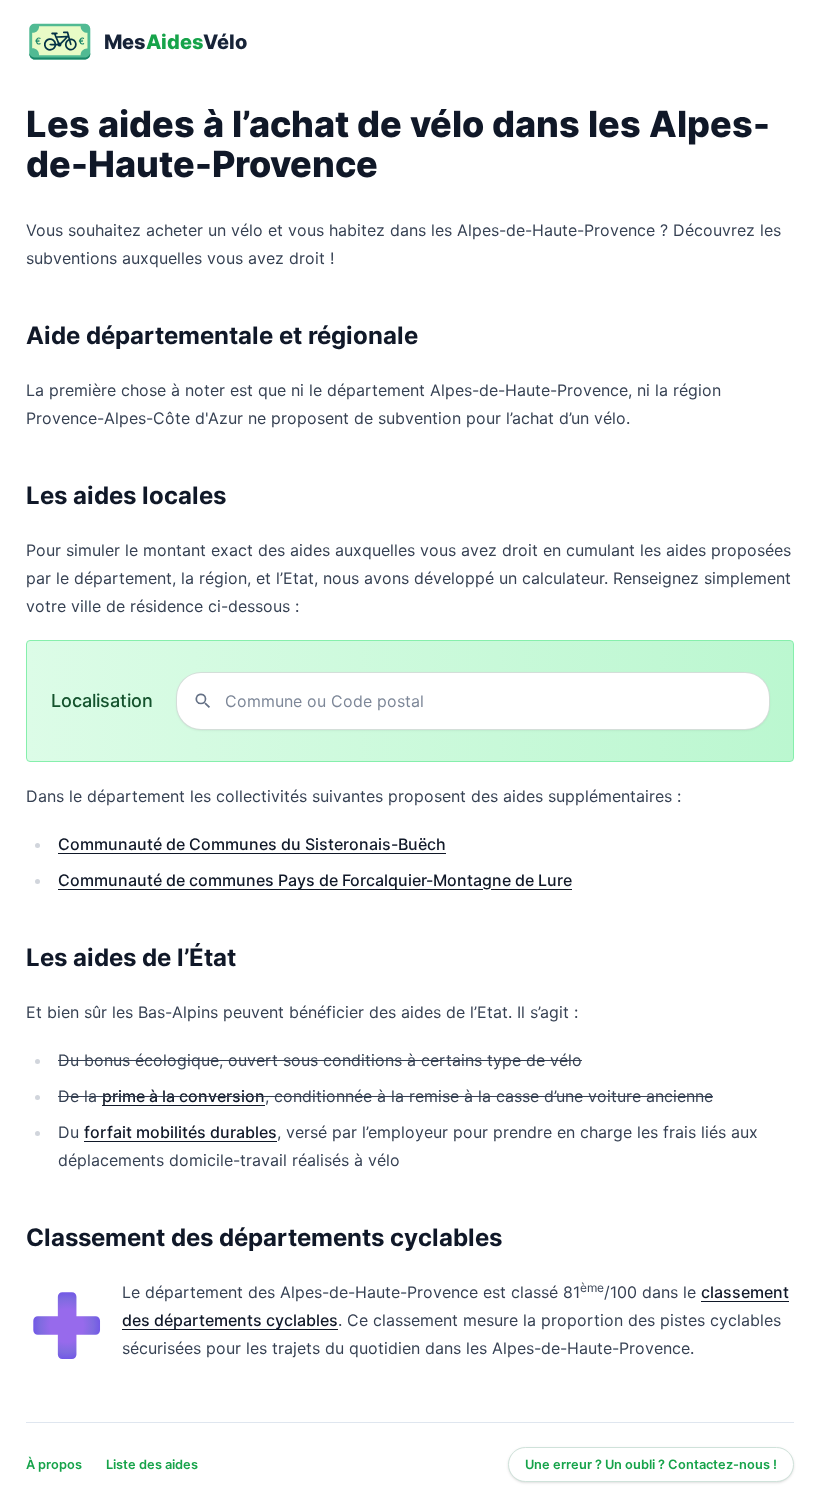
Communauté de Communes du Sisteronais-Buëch (252, 844)
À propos (54, 1464)
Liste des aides (152, 1464)
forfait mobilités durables (180, 1132)
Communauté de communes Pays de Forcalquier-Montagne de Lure (315, 880)
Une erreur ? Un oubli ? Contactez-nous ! (651, 1464)
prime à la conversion (183, 1096)
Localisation (102, 700)
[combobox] (489, 701)
